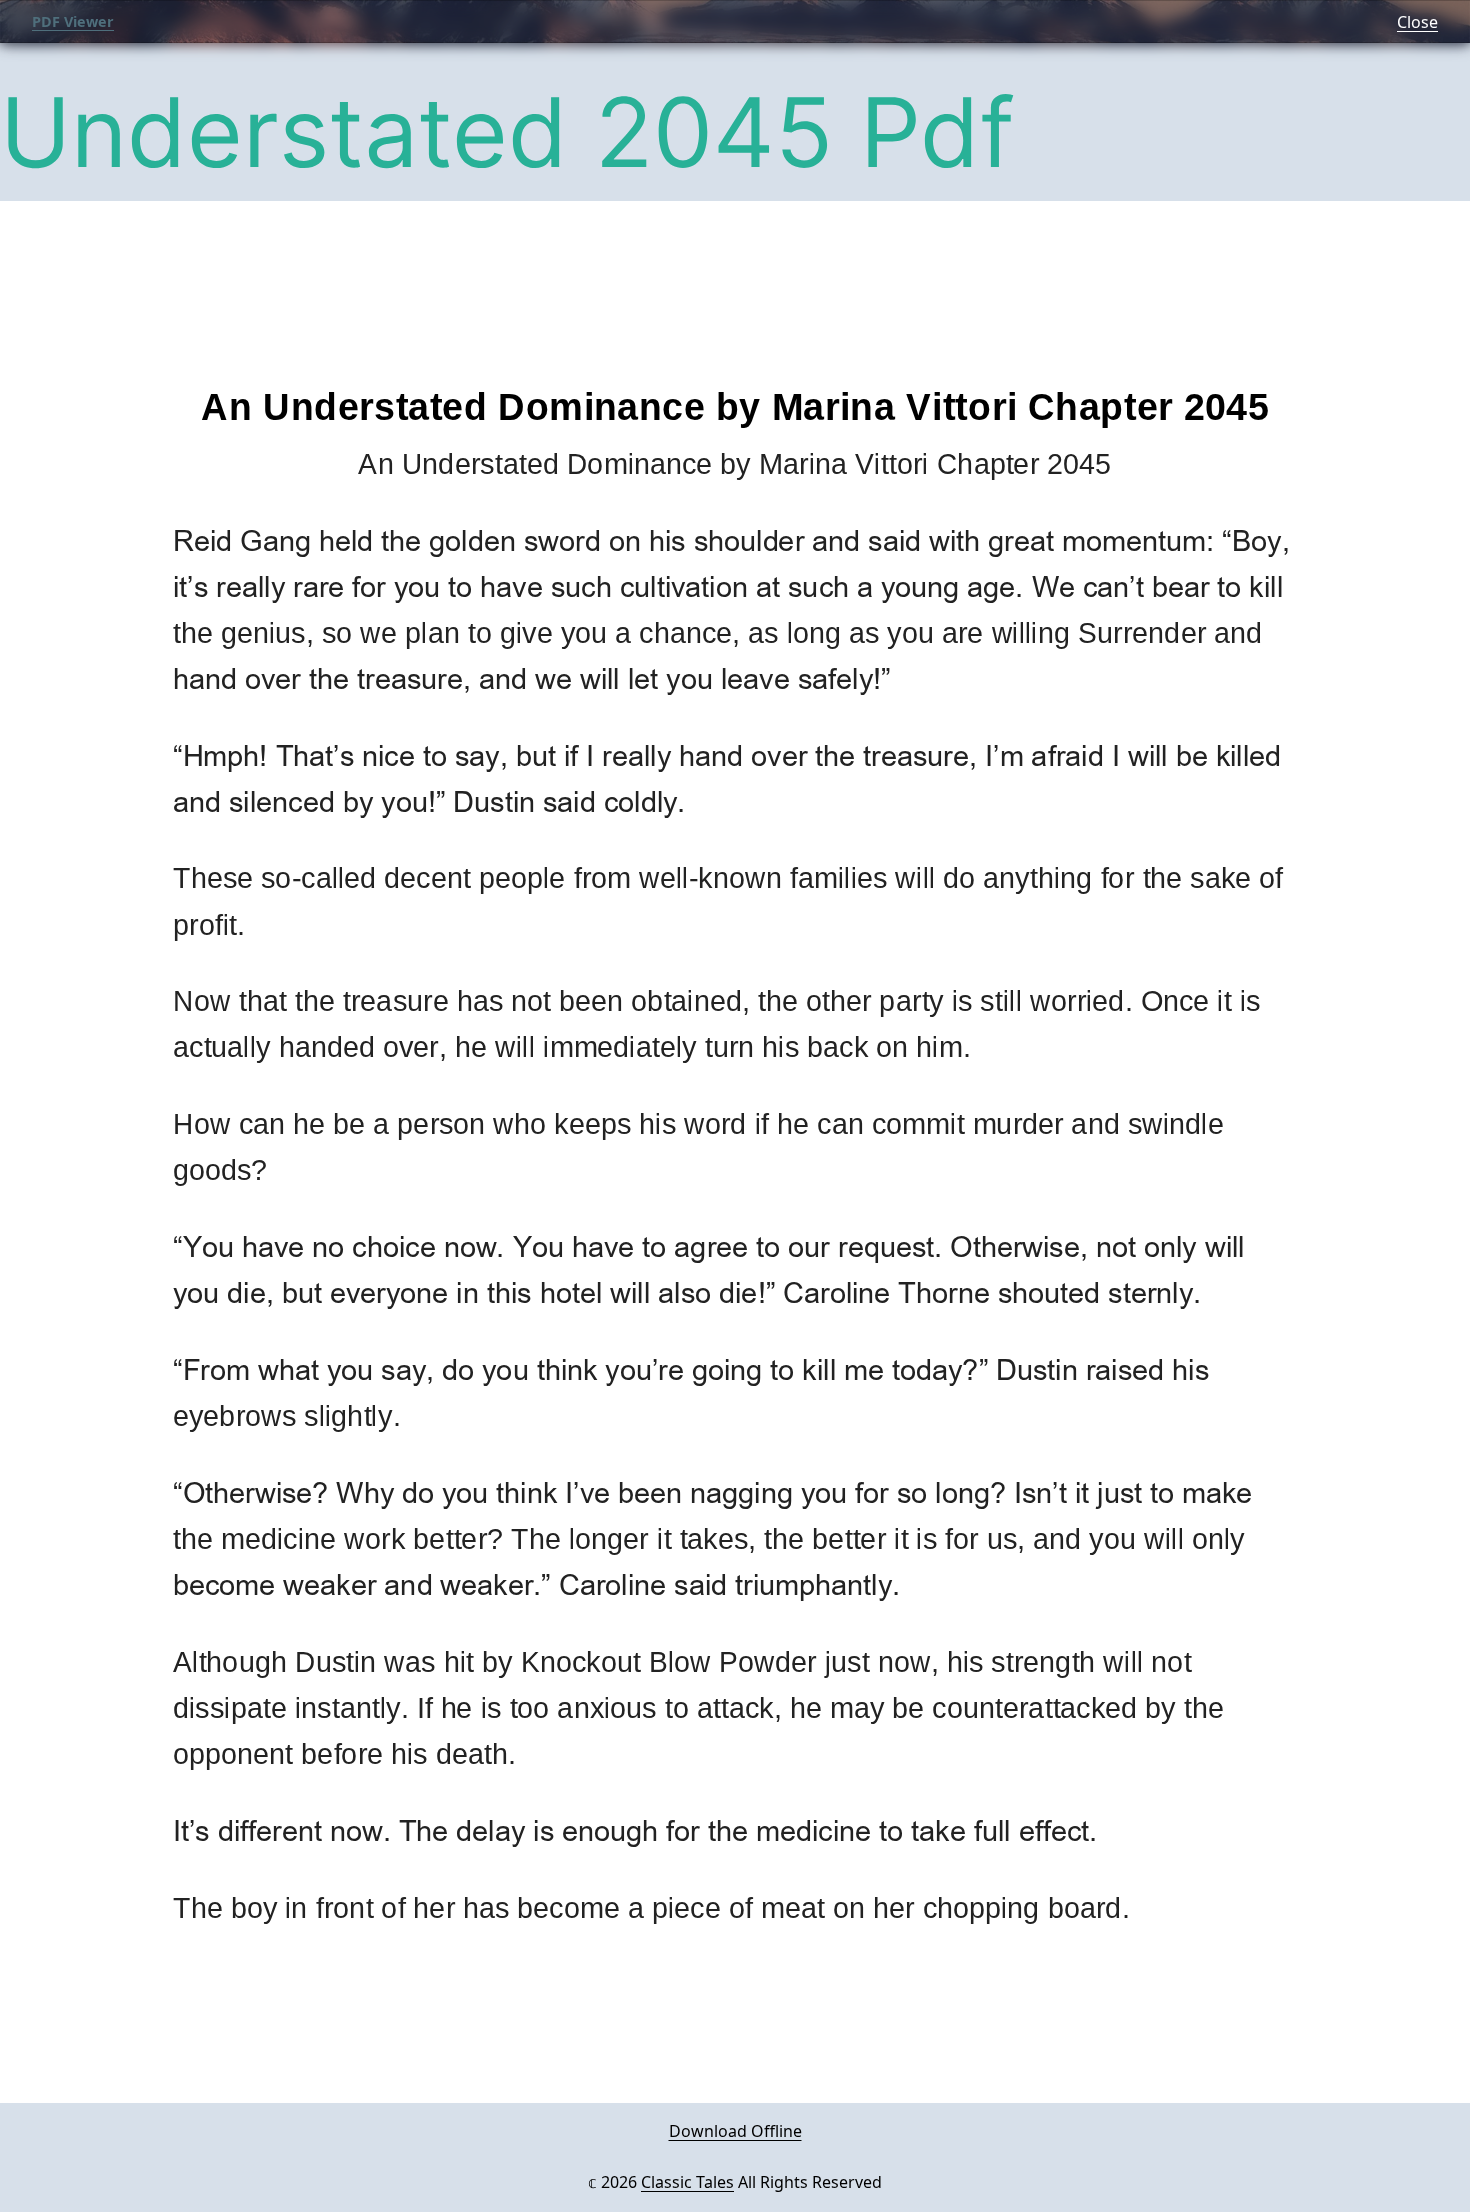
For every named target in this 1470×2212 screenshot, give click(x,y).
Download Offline (735, 2131)
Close (1417, 22)
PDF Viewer (73, 21)
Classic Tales (687, 2182)
